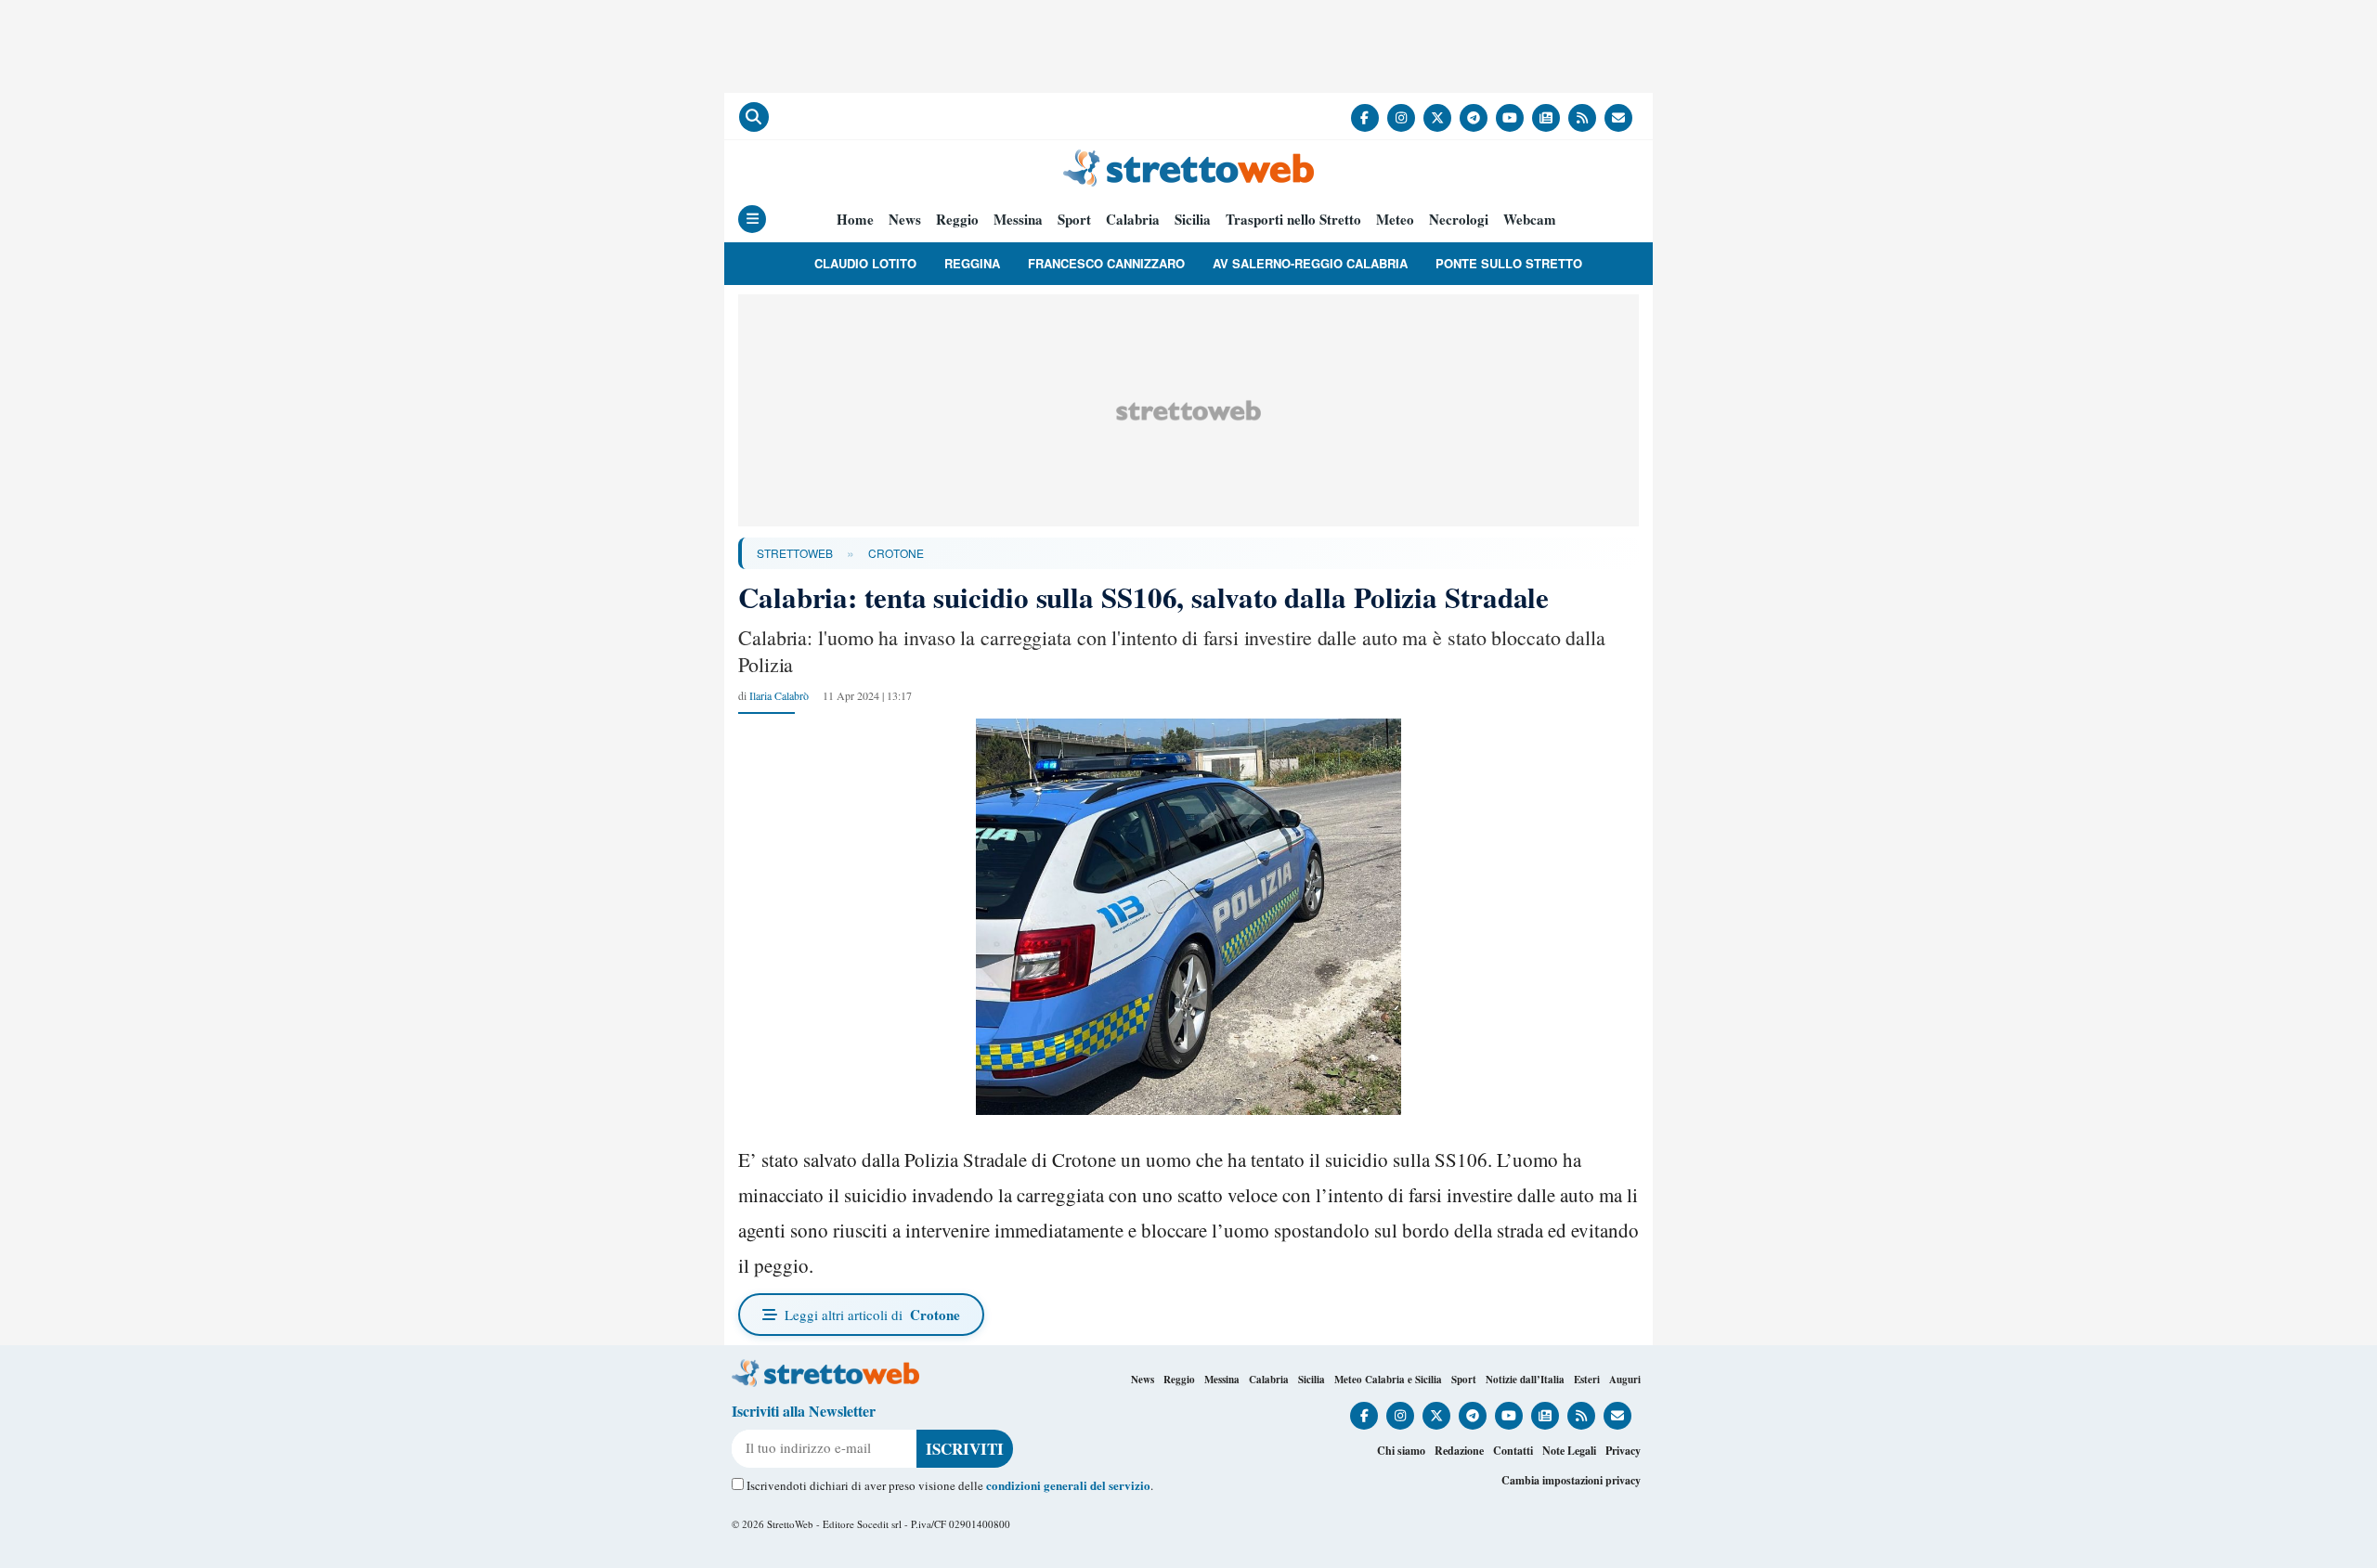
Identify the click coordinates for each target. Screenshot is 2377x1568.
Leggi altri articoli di (872, 1315)
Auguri (1625, 1380)
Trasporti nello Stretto (1293, 220)
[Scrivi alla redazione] (1618, 118)
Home (855, 220)
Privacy (1623, 1451)
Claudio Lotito (865, 263)
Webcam (1530, 220)
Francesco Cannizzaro (1106, 263)
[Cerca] (754, 117)
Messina (1018, 220)
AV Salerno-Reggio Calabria (1310, 263)
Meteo (1395, 220)
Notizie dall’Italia (1525, 1380)
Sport (1074, 220)
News (905, 220)
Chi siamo (1401, 1451)
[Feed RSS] (1582, 118)
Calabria (1133, 220)
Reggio (957, 220)
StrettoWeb (795, 553)
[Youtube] (1510, 118)
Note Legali (1569, 1451)
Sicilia (1193, 220)
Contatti (1513, 1451)
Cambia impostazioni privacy (1571, 1480)
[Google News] (1546, 118)
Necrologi (1459, 220)
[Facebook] (1365, 118)
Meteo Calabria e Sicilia (1388, 1380)
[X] (1437, 118)
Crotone (896, 553)
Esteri (1587, 1380)
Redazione (1459, 1451)
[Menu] (752, 219)
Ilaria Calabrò (779, 695)
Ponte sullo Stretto (1509, 263)
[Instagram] (1401, 118)
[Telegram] (1474, 118)
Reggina (972, 263)
